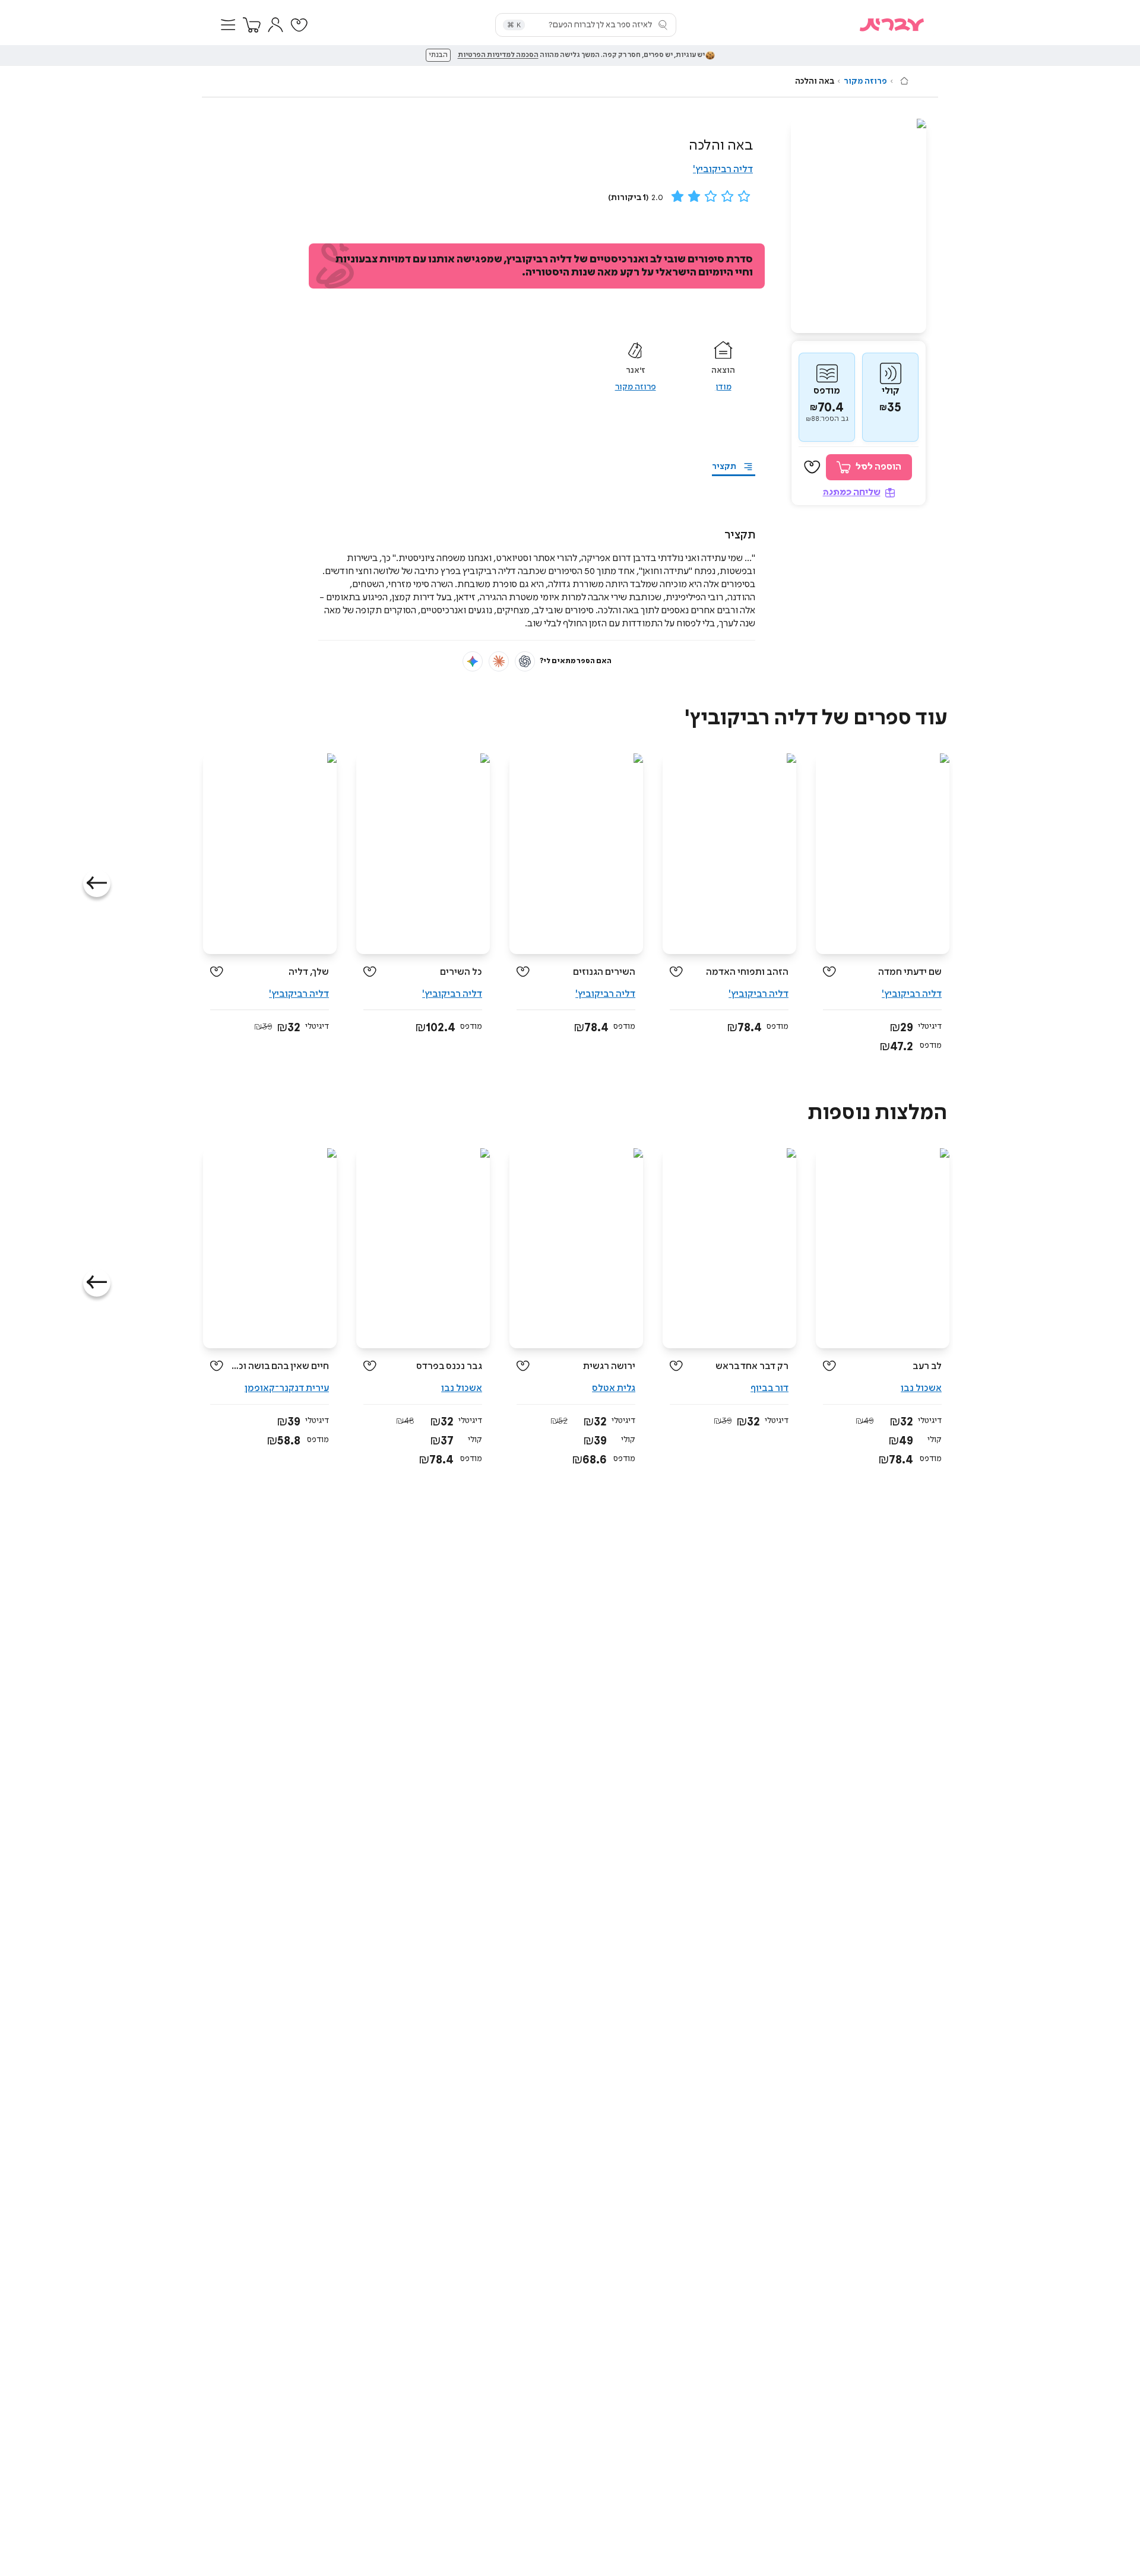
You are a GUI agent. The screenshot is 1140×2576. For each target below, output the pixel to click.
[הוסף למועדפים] (812, 467)
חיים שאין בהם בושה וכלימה (281, 1366)
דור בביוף (769, 1388)
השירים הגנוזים (604, 972)
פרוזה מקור (865, 81)
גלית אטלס (614, 1388)
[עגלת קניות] (252, 25)
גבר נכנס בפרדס (449, 1366)
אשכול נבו (921, 1388)
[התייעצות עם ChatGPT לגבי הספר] (525, 661)
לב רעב (927, 1366)
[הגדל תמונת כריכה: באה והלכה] (859, 226)
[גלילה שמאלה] (97, 883)
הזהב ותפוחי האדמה (747, 972)
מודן (723, 387)
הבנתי (438, 55)
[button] (228, 25)
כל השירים (461, 972)
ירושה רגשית (609, 1366)
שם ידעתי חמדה (910, 972)
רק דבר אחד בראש (752, 1366)
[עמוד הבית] (904, 81)
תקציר (724, 467)
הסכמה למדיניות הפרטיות (498, 55)
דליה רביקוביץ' (723, 169)
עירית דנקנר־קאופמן (287, 1388)
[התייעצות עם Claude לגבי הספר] (499, 661)
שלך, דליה (309, 972)
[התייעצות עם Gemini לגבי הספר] (473, 661)
